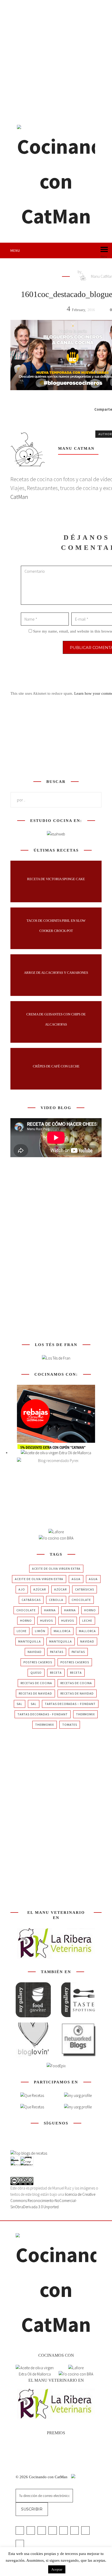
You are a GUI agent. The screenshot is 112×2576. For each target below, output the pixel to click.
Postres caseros (38, 1662)
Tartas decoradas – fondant (70, 1704)
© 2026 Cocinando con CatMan (42, 2477)
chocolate (81, 1600)
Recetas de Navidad (35, 1693)
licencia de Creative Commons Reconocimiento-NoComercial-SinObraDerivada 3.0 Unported (53, 2201)
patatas (57, 1652)
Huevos (46, 1621)
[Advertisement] (56, 59)
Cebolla (56, 1600)
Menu (15, 250)
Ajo (22, 1589)
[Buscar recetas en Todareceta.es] (29, 2153)
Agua (76, 1579)
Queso (36, 1673)
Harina (50, 1610)
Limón (40, 1631)
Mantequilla (30, 1641)
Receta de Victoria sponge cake (56, 879)
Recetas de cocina (36, 1683)
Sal (20, 1704)
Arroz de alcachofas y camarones (56, 973)
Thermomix (85, 1714)
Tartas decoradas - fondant (43, 1714)
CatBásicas (85, 1589)
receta (56, 1673)
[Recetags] (32, 2096)
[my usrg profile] (78, 2107)
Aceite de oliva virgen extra (56, 1569)
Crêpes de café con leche (56, 1066)
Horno (90, 1610)
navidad (87, 1641)
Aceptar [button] (57, 2569)
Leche (87, 1621)
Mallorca (62, 1631)
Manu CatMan (76, 448)
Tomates (70, 1725)
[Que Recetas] (32, 2107)
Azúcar (40, 1589)
